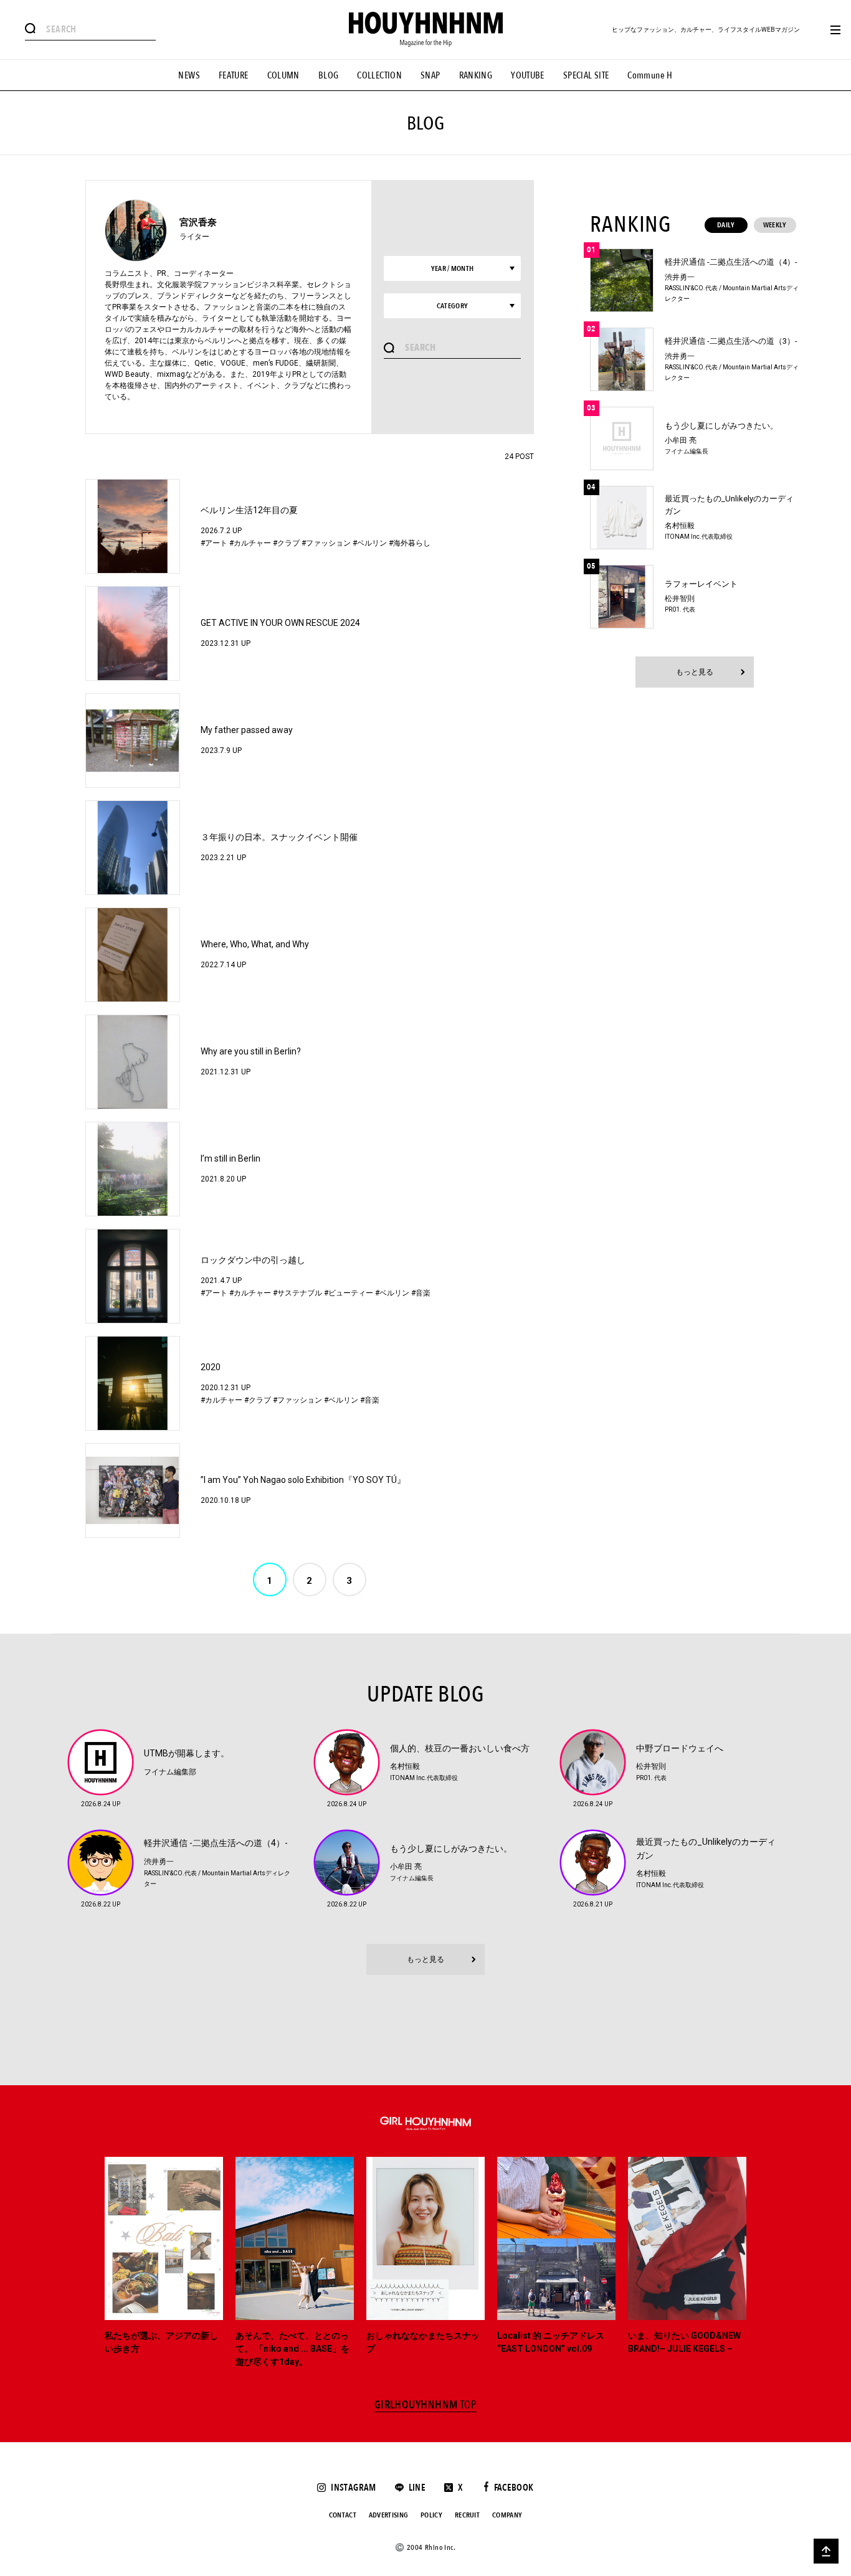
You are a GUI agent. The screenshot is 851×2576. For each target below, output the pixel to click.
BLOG (329, 75)
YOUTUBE (528, 75)
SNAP (430, 75)
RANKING (476, 75)
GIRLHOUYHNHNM (426, 2405)
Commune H (650, 75)
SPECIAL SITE (586, 75)
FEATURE (234, 75)
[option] (164, 2263)
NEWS (189, 75)
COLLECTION (379, 75)
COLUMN (283, 75)
